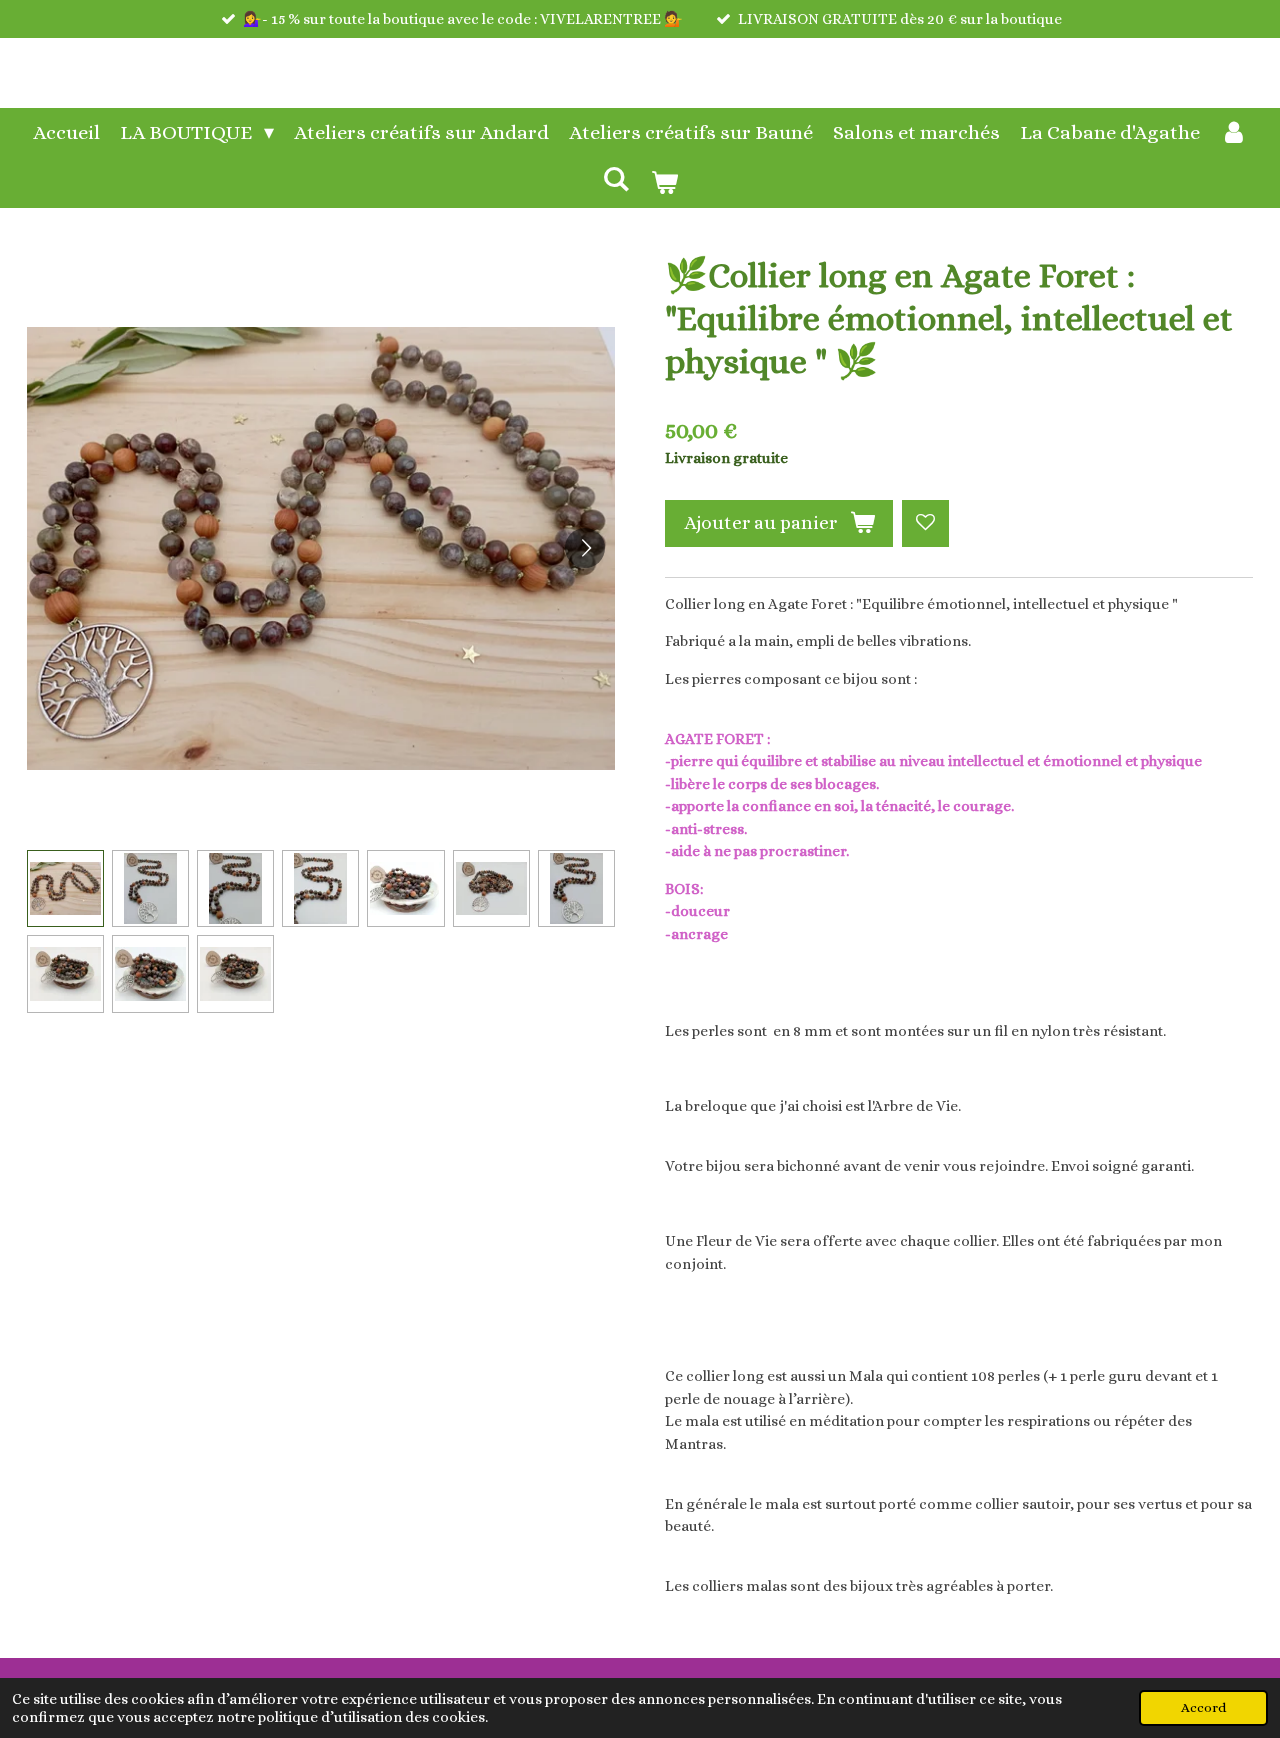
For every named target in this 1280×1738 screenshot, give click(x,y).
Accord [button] (1203, 1707)
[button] (65, 888)
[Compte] (1234, 133)
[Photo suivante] (585, 548)
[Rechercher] (616, 179)
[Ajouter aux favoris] (925, 523)
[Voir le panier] (664, 183)
